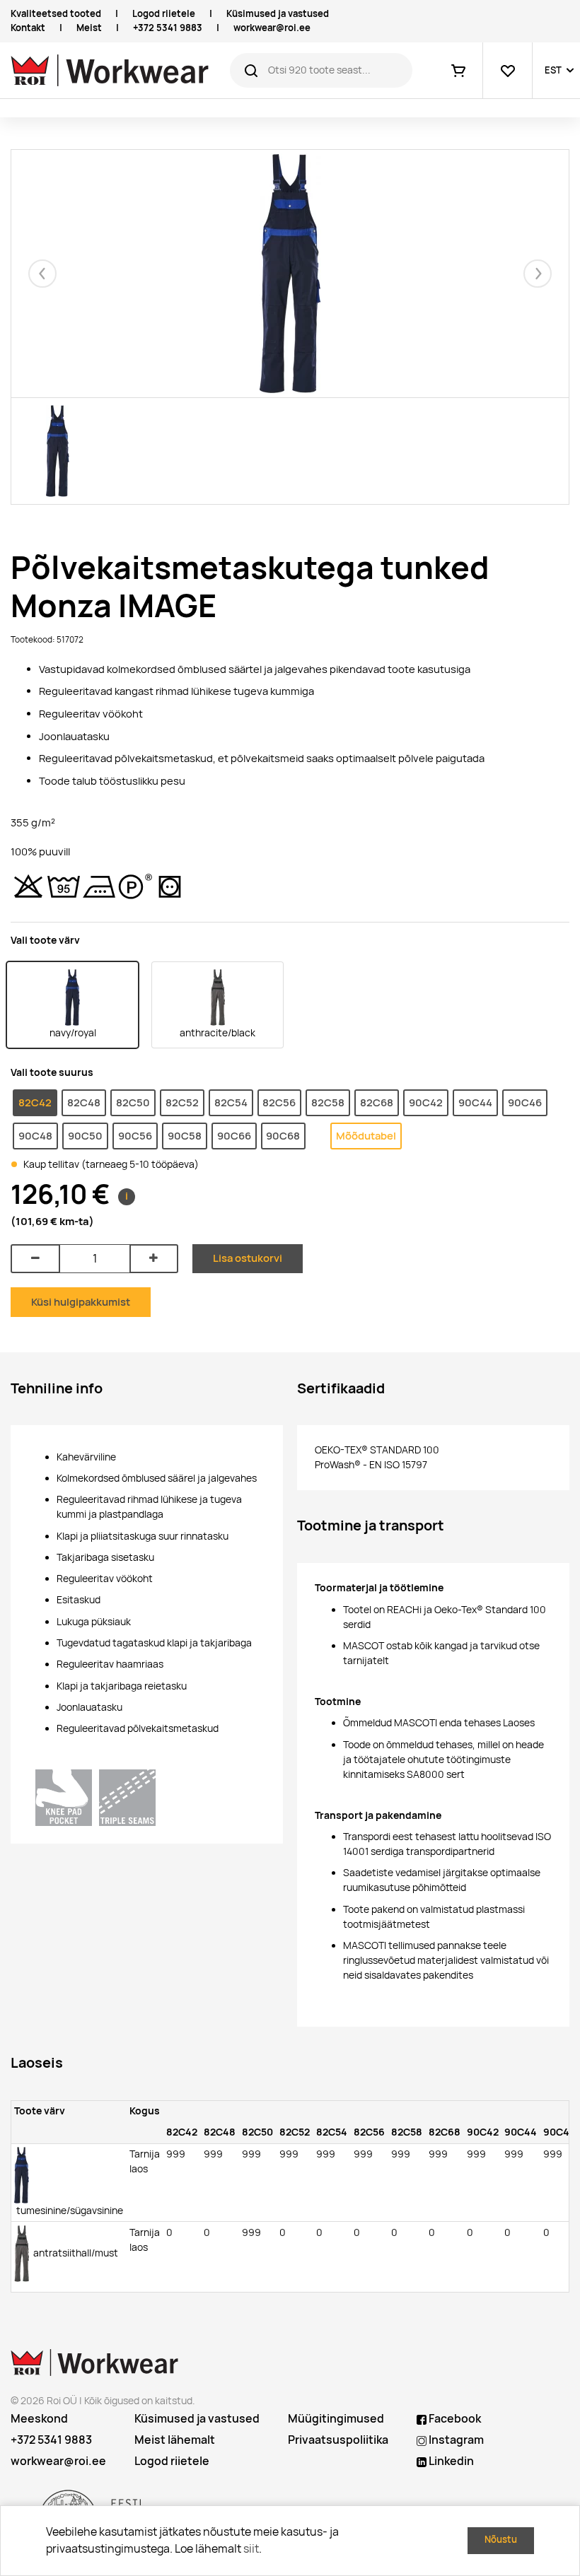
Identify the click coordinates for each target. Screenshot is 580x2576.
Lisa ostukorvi (248, 1258)
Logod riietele (164, 14)
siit (251, 2549)
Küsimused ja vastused (278, 14)
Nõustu (501, 2540)
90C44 (475, 1102)
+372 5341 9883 (168, 28)
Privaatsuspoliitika (338, 2440)
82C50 (133, 1102)
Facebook (454, 2419)
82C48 (84, 1102)
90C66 (234, 1136)
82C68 (377, 1102)
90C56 (135, 1136)
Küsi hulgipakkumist (81, 1302)
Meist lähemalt (175, 2440)
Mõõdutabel (366, 1136)
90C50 (85, 1136)
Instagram (455, 2440)
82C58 (328, 1102)
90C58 (185, 1136)
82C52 (182, 1102)
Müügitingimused (336, 2419)
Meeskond (39, 2419)
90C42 (426, 1102)
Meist (89, 28)
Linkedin (450, 2461)
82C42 (35, 1102)
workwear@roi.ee (272, 28)
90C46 (525, 1102)
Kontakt (28, 28)
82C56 (279, 1102)
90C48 (35, 1136)
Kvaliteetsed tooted (56, 14)
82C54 (231, 1102)
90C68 (283, 1136)
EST (553, 70)
